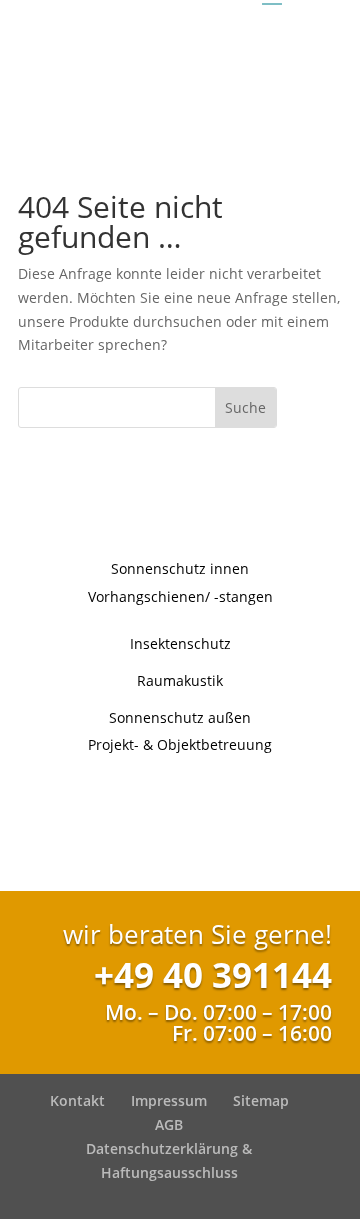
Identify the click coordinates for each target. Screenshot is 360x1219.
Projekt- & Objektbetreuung (180, 744)
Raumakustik (180, 680)
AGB (169, 1124)
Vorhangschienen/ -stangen (180, 596)
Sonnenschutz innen (180, 568)
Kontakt (77, 1100)
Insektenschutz (180, 643)
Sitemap (261, 1100)
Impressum (169, 1100)
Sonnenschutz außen (180, 717)
